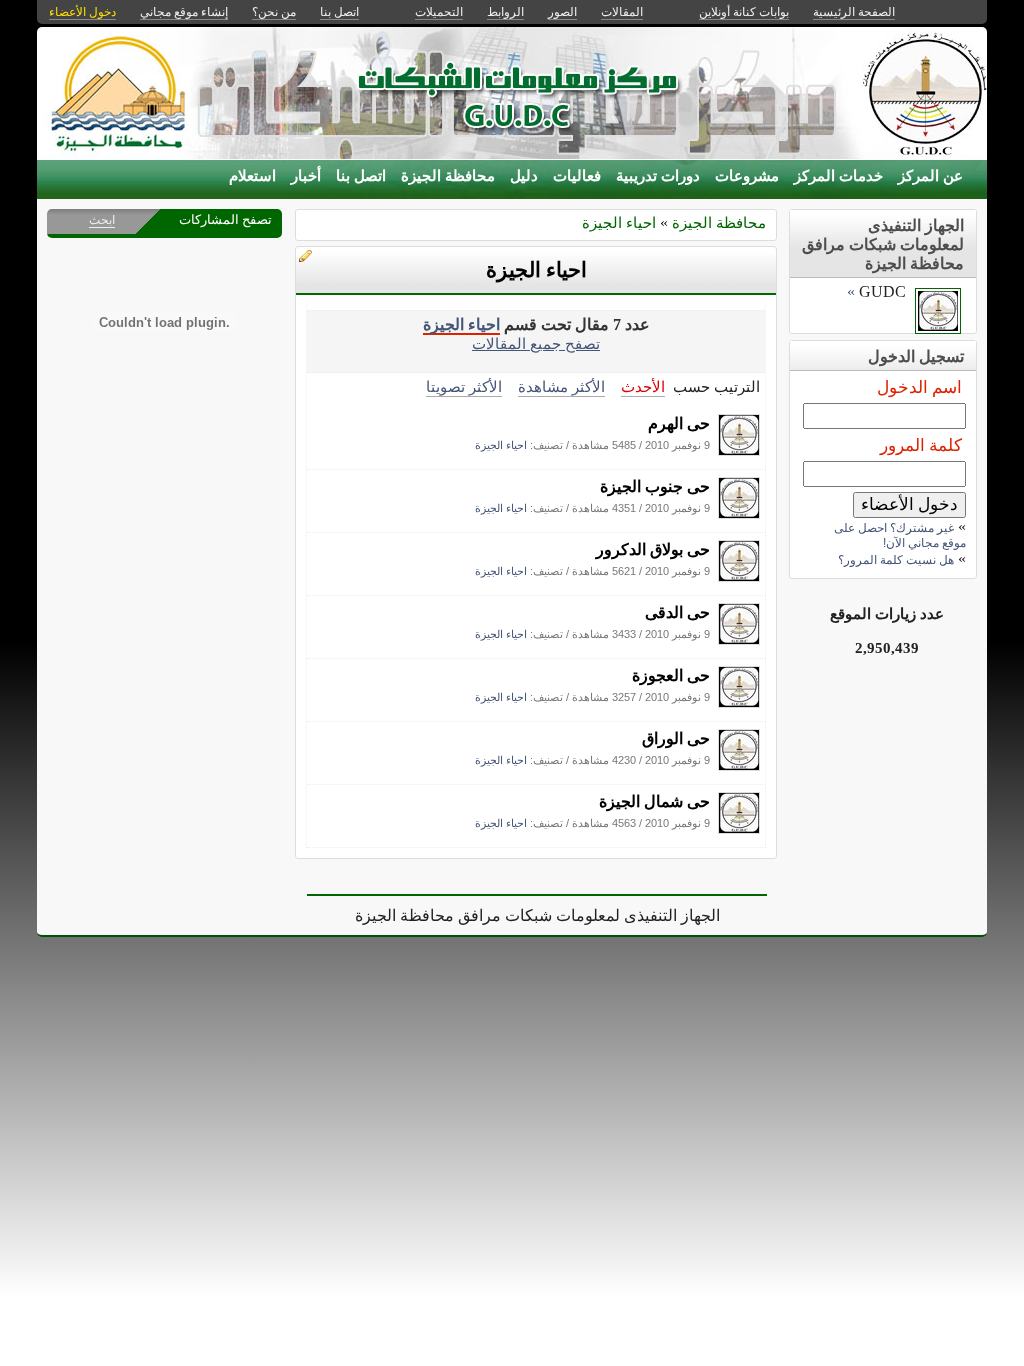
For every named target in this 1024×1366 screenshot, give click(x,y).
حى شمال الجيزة (654, 801)
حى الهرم (679, 423)
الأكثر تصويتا (464, 386)
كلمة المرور (921, 445)
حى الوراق (676, 738)
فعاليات (577, 176)
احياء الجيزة (619, 222)
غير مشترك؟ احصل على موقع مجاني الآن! (900, 535)
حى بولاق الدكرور (653, 549)
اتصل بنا (361, 176)
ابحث (102, 220)
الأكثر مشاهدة (561, 386)
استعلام (252, 176)
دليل (524, 176)
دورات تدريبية (658, 176)
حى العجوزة (671, 675)
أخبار (306, 176)
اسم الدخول (919, 387)
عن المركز (930, 176)
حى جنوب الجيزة (655, 486)
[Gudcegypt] (739, 450)
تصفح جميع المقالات (536, 343)
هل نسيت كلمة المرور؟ (896, 560)
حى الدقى (677, 612)
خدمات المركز (838, 176)
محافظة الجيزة (448, 176)
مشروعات (747, 176)
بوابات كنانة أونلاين (744, 12)
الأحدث (643, 386)
